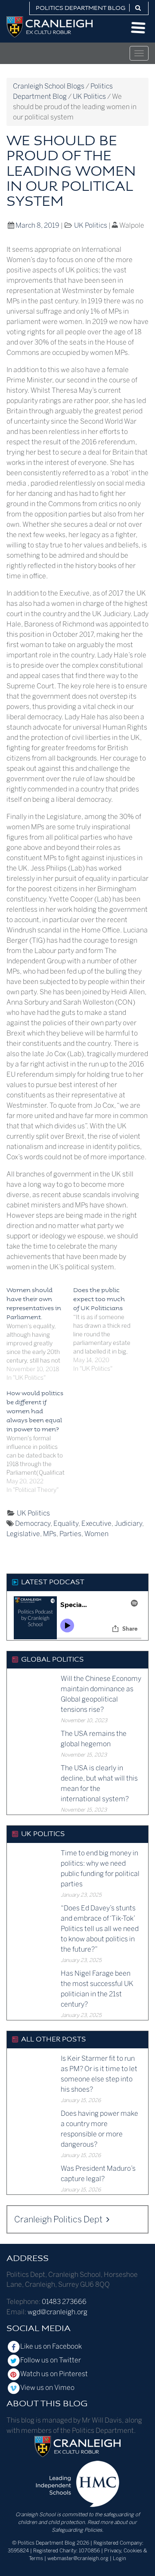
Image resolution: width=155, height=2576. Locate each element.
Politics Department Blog (81, 8)
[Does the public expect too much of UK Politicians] (107, 1330)
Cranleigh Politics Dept (59, 2219)
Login (119, 2558)
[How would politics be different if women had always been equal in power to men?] (40, 1442)
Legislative (23, 1534)
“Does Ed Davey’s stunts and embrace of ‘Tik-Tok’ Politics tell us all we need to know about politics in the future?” (100, 1929)
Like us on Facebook (51, 2346)
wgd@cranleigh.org (57, 2312)
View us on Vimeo (47, 2388)
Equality (66, 1523)
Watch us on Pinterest (54, 2374)
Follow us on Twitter (51, 2360)
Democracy (33, 1523)
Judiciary (128, 1523)
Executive (96, 1523)
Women (96, 1534)
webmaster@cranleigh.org (78, 2558)
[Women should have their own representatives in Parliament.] (40, 1334)
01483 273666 (64, 2302)
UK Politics (91, 225)
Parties (70, 1534)
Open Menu (138, 28)
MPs (50, 1534)
